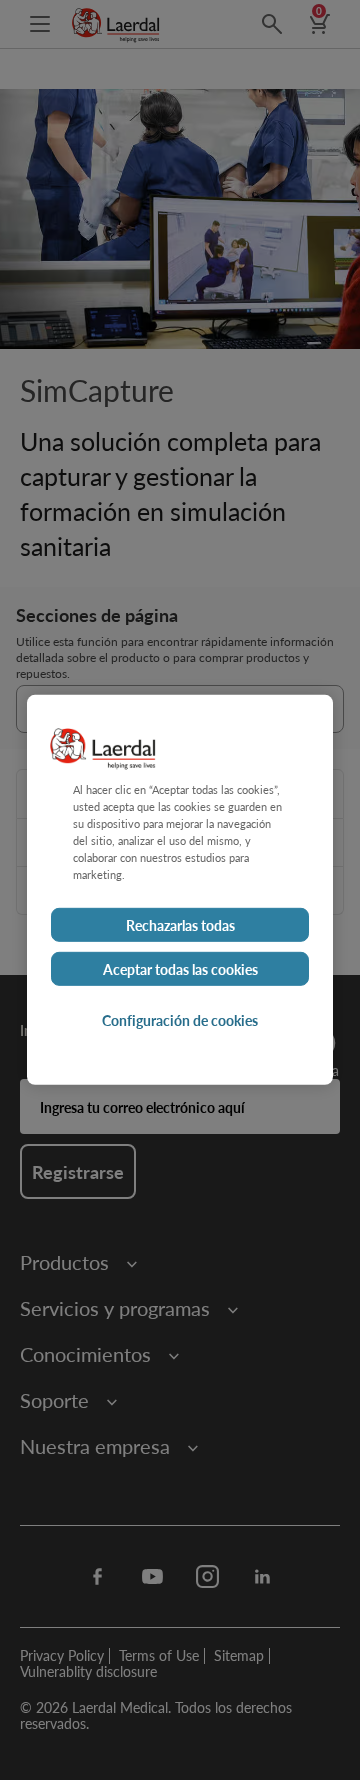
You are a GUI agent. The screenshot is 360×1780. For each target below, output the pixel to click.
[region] (180, 890)
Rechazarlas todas (180, 925)
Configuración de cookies (180, 1020)
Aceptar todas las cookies (180, 969)
